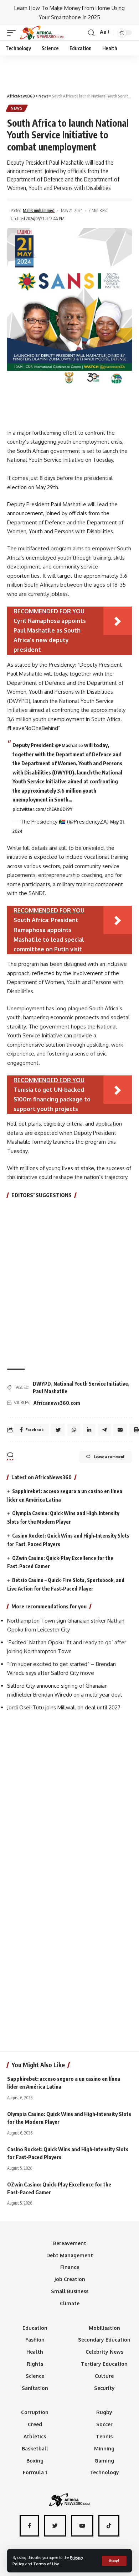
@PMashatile (69, 745)
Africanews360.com (57, 1403)
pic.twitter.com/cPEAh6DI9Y (42, 809)
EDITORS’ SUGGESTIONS (42, 1195)
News (17, 108)
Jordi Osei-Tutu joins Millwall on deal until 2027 (64, 1707)
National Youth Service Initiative (91, 1384)
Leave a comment (109, 1457)
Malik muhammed (39, 210)
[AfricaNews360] (42, 33)
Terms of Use (46, 2564)
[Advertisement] (69, 71)
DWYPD (42, 1384)
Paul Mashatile (50, 1391)
